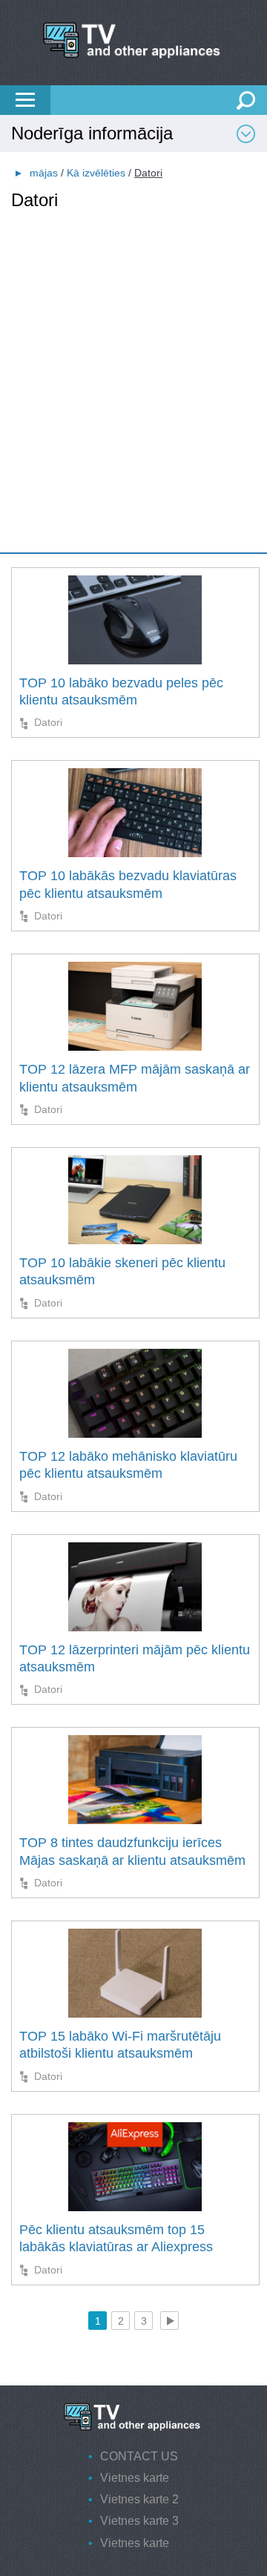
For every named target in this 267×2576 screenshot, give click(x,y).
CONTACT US (139, 2456)
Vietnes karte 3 (139, 2521)
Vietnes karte (135, 2478)
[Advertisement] (133, 345)
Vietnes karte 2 (139, 2499)
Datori (48, 722)
